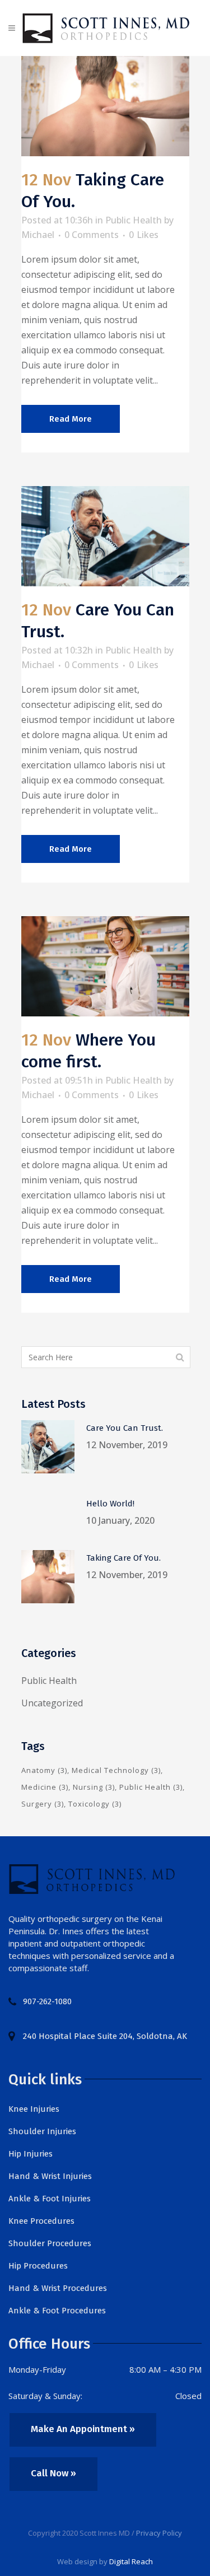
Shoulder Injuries (42, 2131)
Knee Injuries (34, 2109)
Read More (71, 419)
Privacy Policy (159, 2533)
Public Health (134, 220)
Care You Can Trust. (125, 1428)
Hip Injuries (31, 2154)
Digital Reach (131, 2561)
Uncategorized (52, 1703)
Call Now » (53, 2473)
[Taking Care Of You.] (105, 106)
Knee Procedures (41, 2221)
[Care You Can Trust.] (105, 536)
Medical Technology (116, 1770)
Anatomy (44, 1770)
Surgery (43, 1804)
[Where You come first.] (105, 966)
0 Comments (92, 235)
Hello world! (110, 1504)
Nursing (94, 1787)
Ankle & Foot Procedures (57, 2311)
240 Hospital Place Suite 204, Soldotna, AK (105, 2036)
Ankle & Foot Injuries (50, 2199)
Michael (38, 235)
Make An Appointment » (83, 2429)
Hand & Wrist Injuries (50, 2176)
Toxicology (95, 1804)
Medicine (45, 1787)
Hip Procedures (38, 2266)
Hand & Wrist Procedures (58, 2288)
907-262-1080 (47, 2001)
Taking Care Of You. (123, 1558)
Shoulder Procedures (50, 2243)
